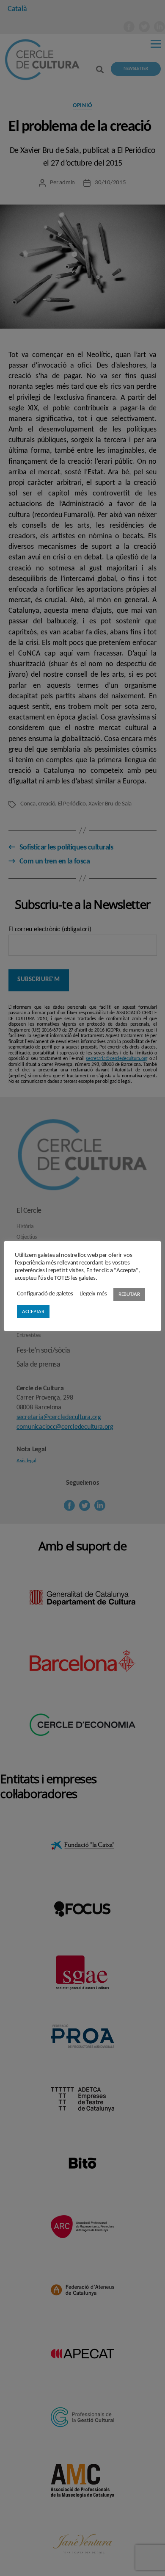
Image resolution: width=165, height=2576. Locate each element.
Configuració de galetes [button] (45, 1294)
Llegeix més (93, 1294)
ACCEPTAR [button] (33, 1312)
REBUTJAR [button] (129, 1294)
